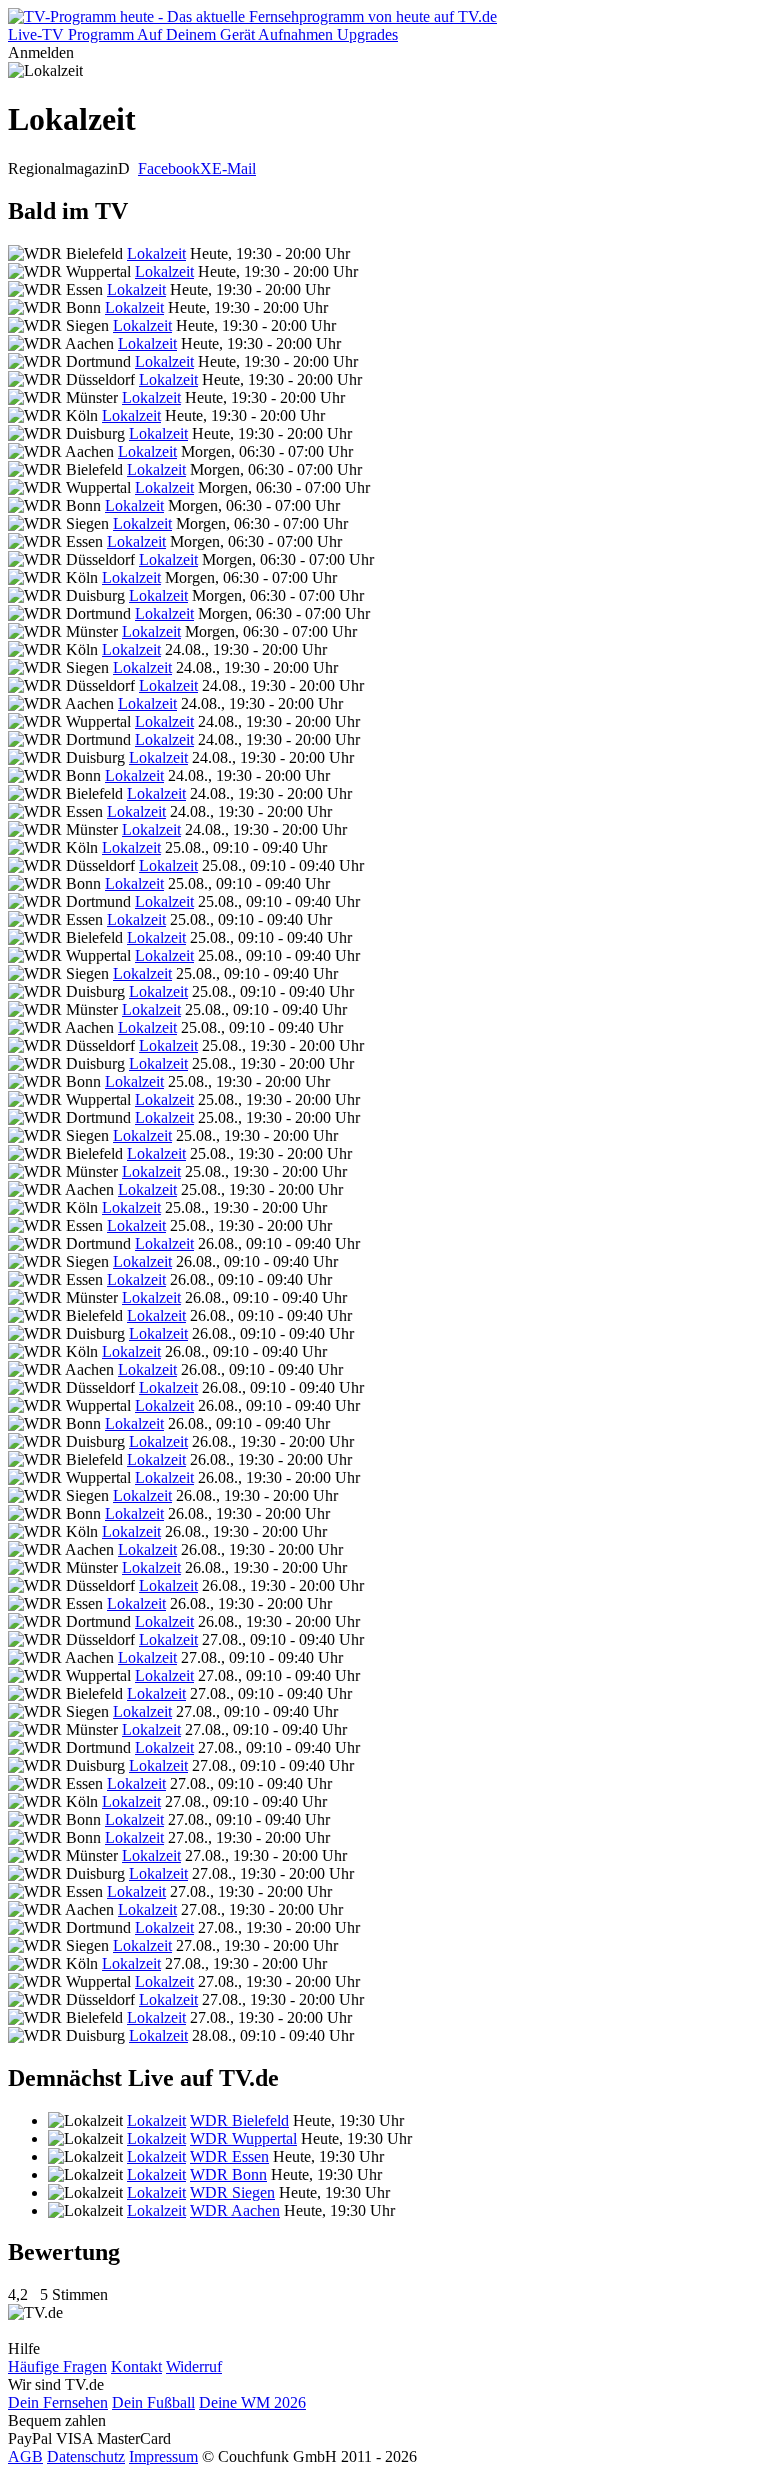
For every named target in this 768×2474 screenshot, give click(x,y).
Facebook (169, 168)
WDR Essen (229, 2156)
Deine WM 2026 (252, 2402)
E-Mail (234, 168)
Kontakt (136, 2366)
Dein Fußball (153, 2402)
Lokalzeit (156, 253)
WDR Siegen (232, 2192)
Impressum (163, 2456)
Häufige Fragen (57, 2366)
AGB (25, 2456)
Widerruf (194, 2366)
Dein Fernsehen (58, 2402)
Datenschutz (86, 2456)
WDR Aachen (235, 2210)
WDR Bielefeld (239, 2120)
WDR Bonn (228, 2174)
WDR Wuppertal (243, 2138)
